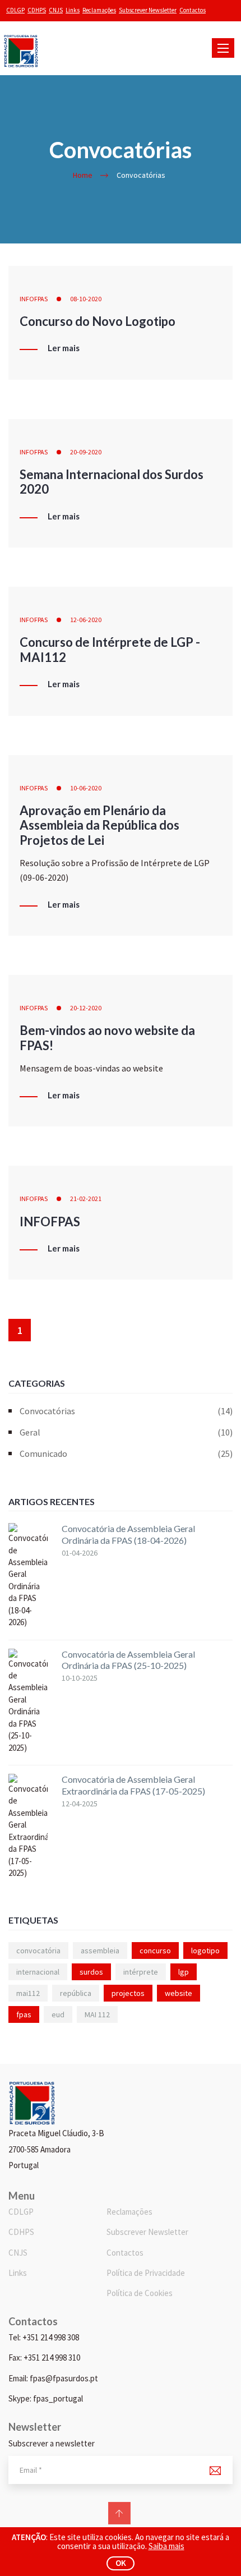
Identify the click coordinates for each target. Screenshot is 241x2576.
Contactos (193, 10)
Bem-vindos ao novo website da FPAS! (107, 1038)
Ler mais (64, 348)
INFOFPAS (34, 299)
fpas (24, 2014)
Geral (126, 1432)
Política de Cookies (140, 2293)
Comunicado (126, 1453)
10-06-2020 (86, 788)
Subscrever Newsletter (148, 10)
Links (73, 10)
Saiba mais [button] (166, 2546)
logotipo (205, 1951)
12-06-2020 (86, 620)
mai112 (28, 1993)
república (76, 1993)
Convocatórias (126, 1411)
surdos (91, 1972)
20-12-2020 (86, 1008)
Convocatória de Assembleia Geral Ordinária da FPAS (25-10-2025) (128, 1660)
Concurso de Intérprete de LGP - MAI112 (110, 649)
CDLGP (15, 10)
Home (83, 175)
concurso (155, 1951)
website (179, 1993)
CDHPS (37, 10)
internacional (38, 1972)
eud (58, 2014)
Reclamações (99, 10)
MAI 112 (97, 2014)
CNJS (56, 10)
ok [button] (121, 2563)
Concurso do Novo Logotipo (98, 321)
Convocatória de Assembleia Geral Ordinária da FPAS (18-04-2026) (128, 1534)
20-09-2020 (86, 452)
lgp (184, 1972)
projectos (128, 1993)
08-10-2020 (86, 299)
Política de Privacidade (146, 2273)
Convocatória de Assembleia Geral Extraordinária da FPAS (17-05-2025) (133, 1785)
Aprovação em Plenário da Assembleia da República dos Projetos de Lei (99, 825)
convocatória (38, 1951)
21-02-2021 (86, 1199)
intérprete (141, 1972)
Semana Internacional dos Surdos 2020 (112, 482)
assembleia (100, 1951)
